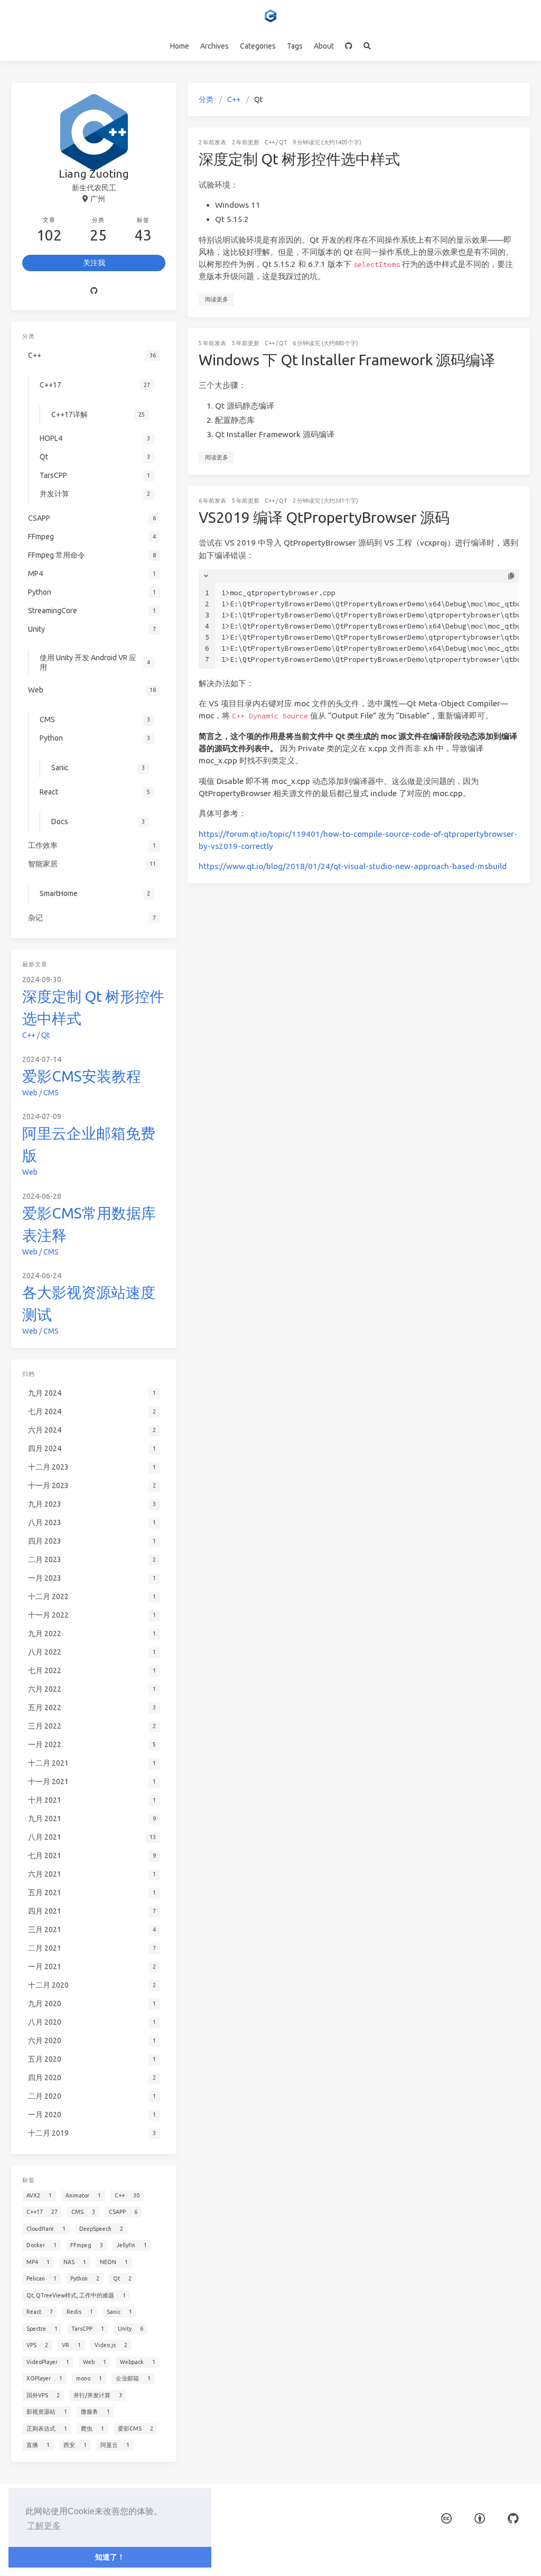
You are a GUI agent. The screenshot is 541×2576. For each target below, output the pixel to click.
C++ (234, 99)
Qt (283, 142)
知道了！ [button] (110, 2557)
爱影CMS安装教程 (82, 1076)
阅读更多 (217, 299)
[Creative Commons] (446, 2519)
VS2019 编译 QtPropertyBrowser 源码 (324, 517)
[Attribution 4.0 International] (480, 2519)
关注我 (94, 263)
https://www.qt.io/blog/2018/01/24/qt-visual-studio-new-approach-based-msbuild (353, 866)
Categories (258, 46)
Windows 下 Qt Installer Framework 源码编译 (347, 360)
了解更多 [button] (44, 2526)
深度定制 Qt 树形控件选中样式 (299, 159)
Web (30, 1093)
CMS (51, 1093)
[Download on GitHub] (513, 2519)
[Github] (94, 291)
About (324, 46)
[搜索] (367, 46)
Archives (214, 46)
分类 (206, 99)
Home (180, 46)
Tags (295, 46)
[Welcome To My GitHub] (349, 46)
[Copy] (511, 576)
